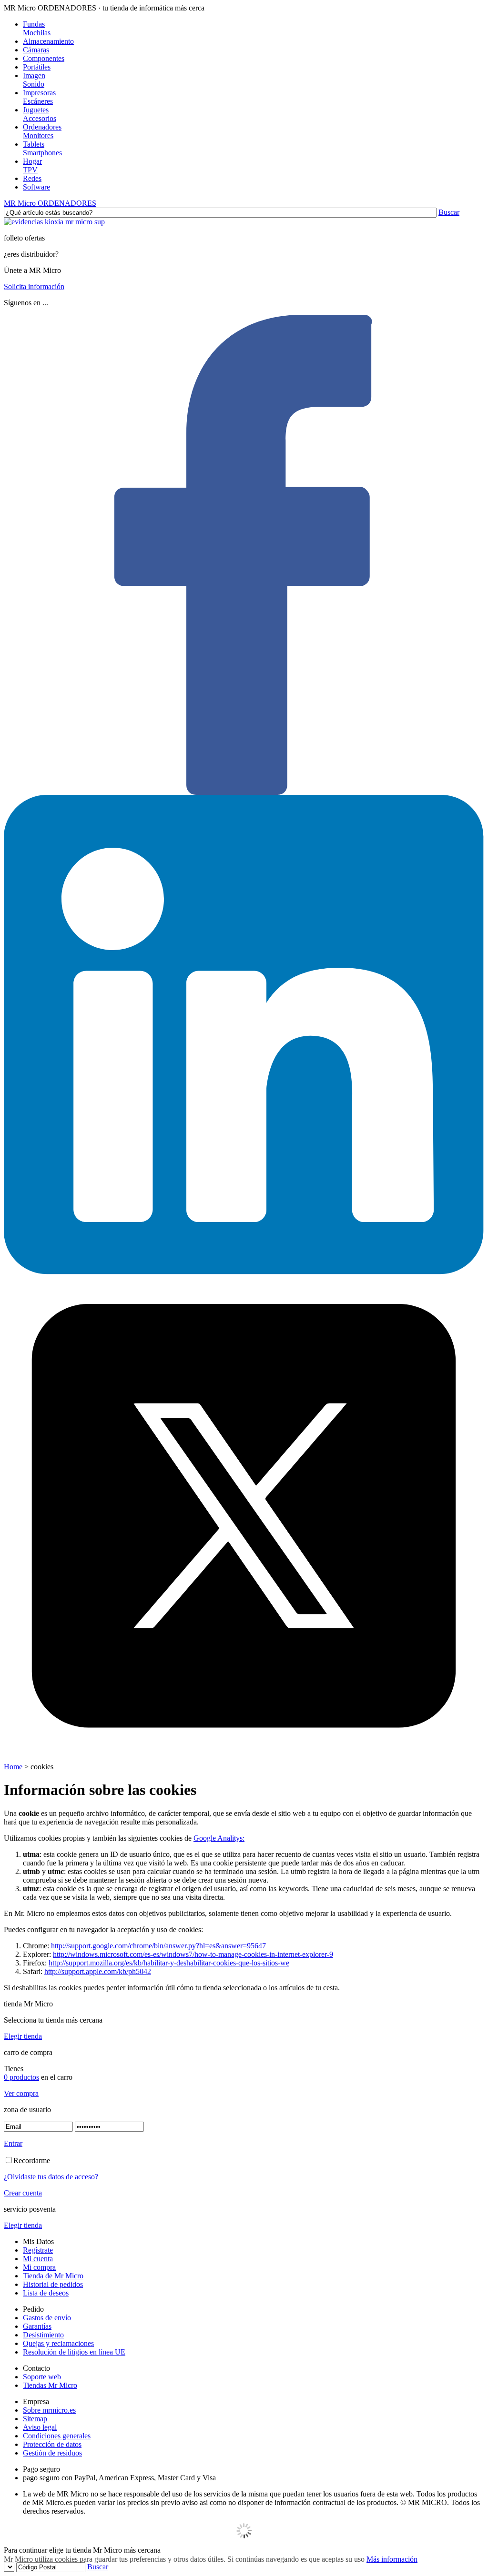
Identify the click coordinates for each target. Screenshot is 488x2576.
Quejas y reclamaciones (58, 2343)
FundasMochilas (37, 28)
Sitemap (35, 2419)
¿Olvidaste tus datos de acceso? (51, 2177)
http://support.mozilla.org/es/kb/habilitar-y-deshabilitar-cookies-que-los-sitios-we (169, 1963)
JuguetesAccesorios (40, 114)
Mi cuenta (38, 2259)
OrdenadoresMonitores (42, 131)
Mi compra (39, 2267)
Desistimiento (43, 2335)
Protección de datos (52, 2444)
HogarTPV (32, 165)
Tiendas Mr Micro (50, 2385)
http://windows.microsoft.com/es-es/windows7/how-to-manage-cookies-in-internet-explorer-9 (193, 1954)
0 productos (21, 2077)
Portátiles (37, 67)
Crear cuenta (23, 2193)
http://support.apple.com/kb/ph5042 (98, 1971)
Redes (32, 178)
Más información (392, 2559)
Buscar (449, 212)
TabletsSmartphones (42, 148)
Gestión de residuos (52, 2453)
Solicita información (34, 286)
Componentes (44, 58)
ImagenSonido (34, 80)
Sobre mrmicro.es (49, 2410)
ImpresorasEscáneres (39, 97)
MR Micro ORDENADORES (50, 203)
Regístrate (38, 2250)
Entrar (13, 2143)
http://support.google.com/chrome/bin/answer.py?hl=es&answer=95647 (158, 1946)
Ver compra (21, 2093)
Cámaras (36, 50)
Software (36, 187)
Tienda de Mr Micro (53, 2276)
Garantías (37, 2326)
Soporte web (42, 2377)
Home (13, 1767)
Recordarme (32, 2160)
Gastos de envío (47, 2318)
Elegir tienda (23, 2036)
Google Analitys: (219, 1838)
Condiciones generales (57, 2436)
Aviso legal (40, 2427)
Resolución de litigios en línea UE (74, 2352)
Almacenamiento (48, 41)
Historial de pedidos (53, 2284)
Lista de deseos (46, 2293)
